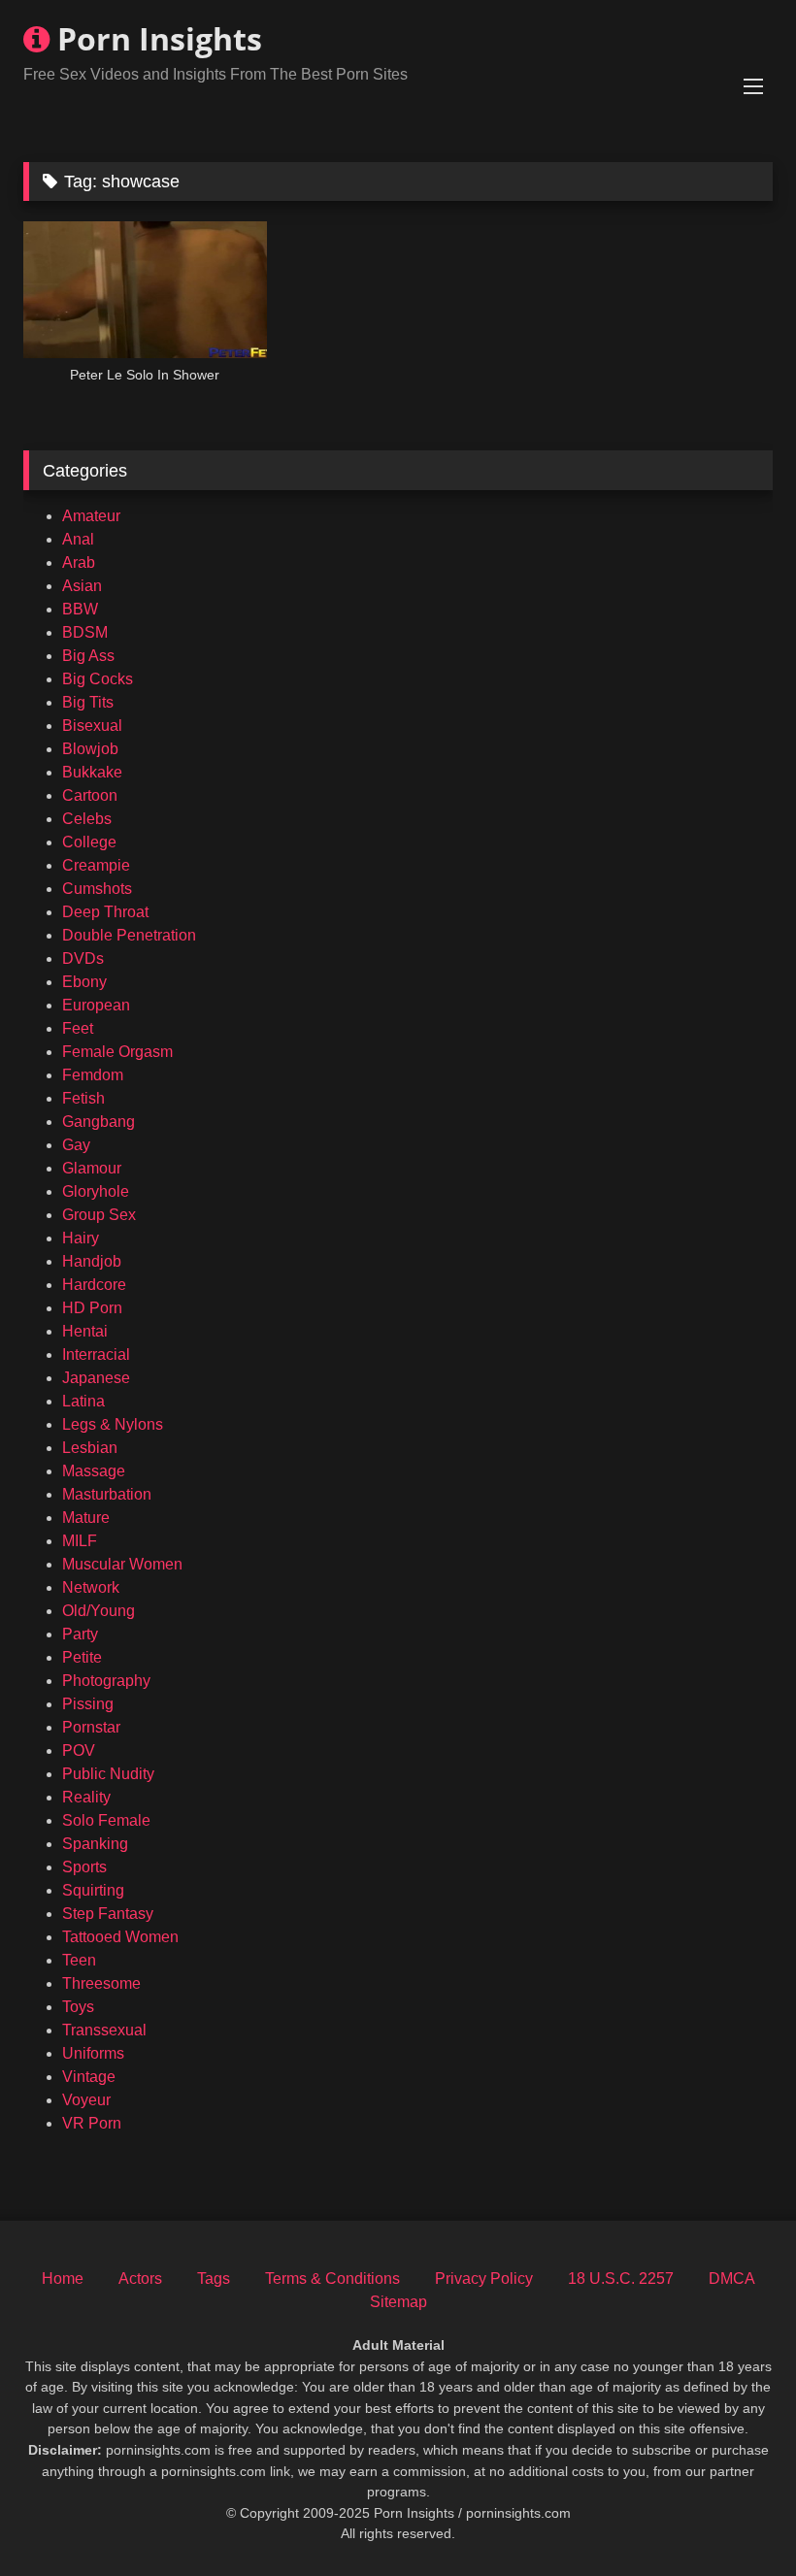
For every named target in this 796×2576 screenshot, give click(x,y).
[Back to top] (736, 2518)
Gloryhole (96, 1191)
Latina (83, 1401)
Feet (78, 1028)
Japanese (96, 1378)
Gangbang (99, 1122)
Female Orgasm (117, 1052)
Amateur (91, 516)
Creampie (96, 865)
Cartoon (90, 795)
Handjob (92, 1261)
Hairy (81, 1238)
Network (91, 1587)
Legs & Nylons (113, 1424)
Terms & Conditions (332, 2279)
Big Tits (88, 702)
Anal (78, 539)
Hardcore (94, 1285)
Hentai (85, 1331)
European (96, 1005)
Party (80, 1634)
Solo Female (106, 1820)
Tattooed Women (120, 1937)
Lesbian (90, 1448)
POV (79, 1750)
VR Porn (92, 2123)
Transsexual (104, 2030)
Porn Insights (156, 38)
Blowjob (90, 749)
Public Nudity (108, 1774)
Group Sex (99, 1215)
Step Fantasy (108, 1914)
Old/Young (99, 1611)
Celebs (87, 819)
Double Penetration (129, 935)
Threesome (101, 1983)
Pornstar (91, 1727)
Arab (79, 562)
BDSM (85, 632)
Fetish (83, 1098)
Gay (76, 1145)
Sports (84, 1867)
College (89, 842)
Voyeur (86, 2100)
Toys (78, 2007)
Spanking (95, 1844)
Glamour (92, 1168)
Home (63, 2279)
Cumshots (97, 889)
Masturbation (107, 1494)
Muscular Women (122, 1564)
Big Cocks (98, 679)
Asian (82, 586)
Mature (86, 1518)
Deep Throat (105, 912)
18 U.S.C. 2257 (621, 2279)
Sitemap (398, 2302)
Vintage (89, 2077)
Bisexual (92, 726)
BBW (80, 609)
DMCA (732, 2279)
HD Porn (92, 1308)
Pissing (88, 1704)
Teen (79, 1960)
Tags (214, 2279)
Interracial (96, 1354)
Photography (106, 1681)
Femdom (93, 1075)
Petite (82, 1657)
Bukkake (92, 772)
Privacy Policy (484, 2279)
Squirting (93, 1890)
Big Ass (88, 656)
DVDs (83, 958)
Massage (94, 1471)
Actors (140, 2279)
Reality (86, 1797)
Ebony (84, 982)
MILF (80, 1541)
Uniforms (93, 2053)
